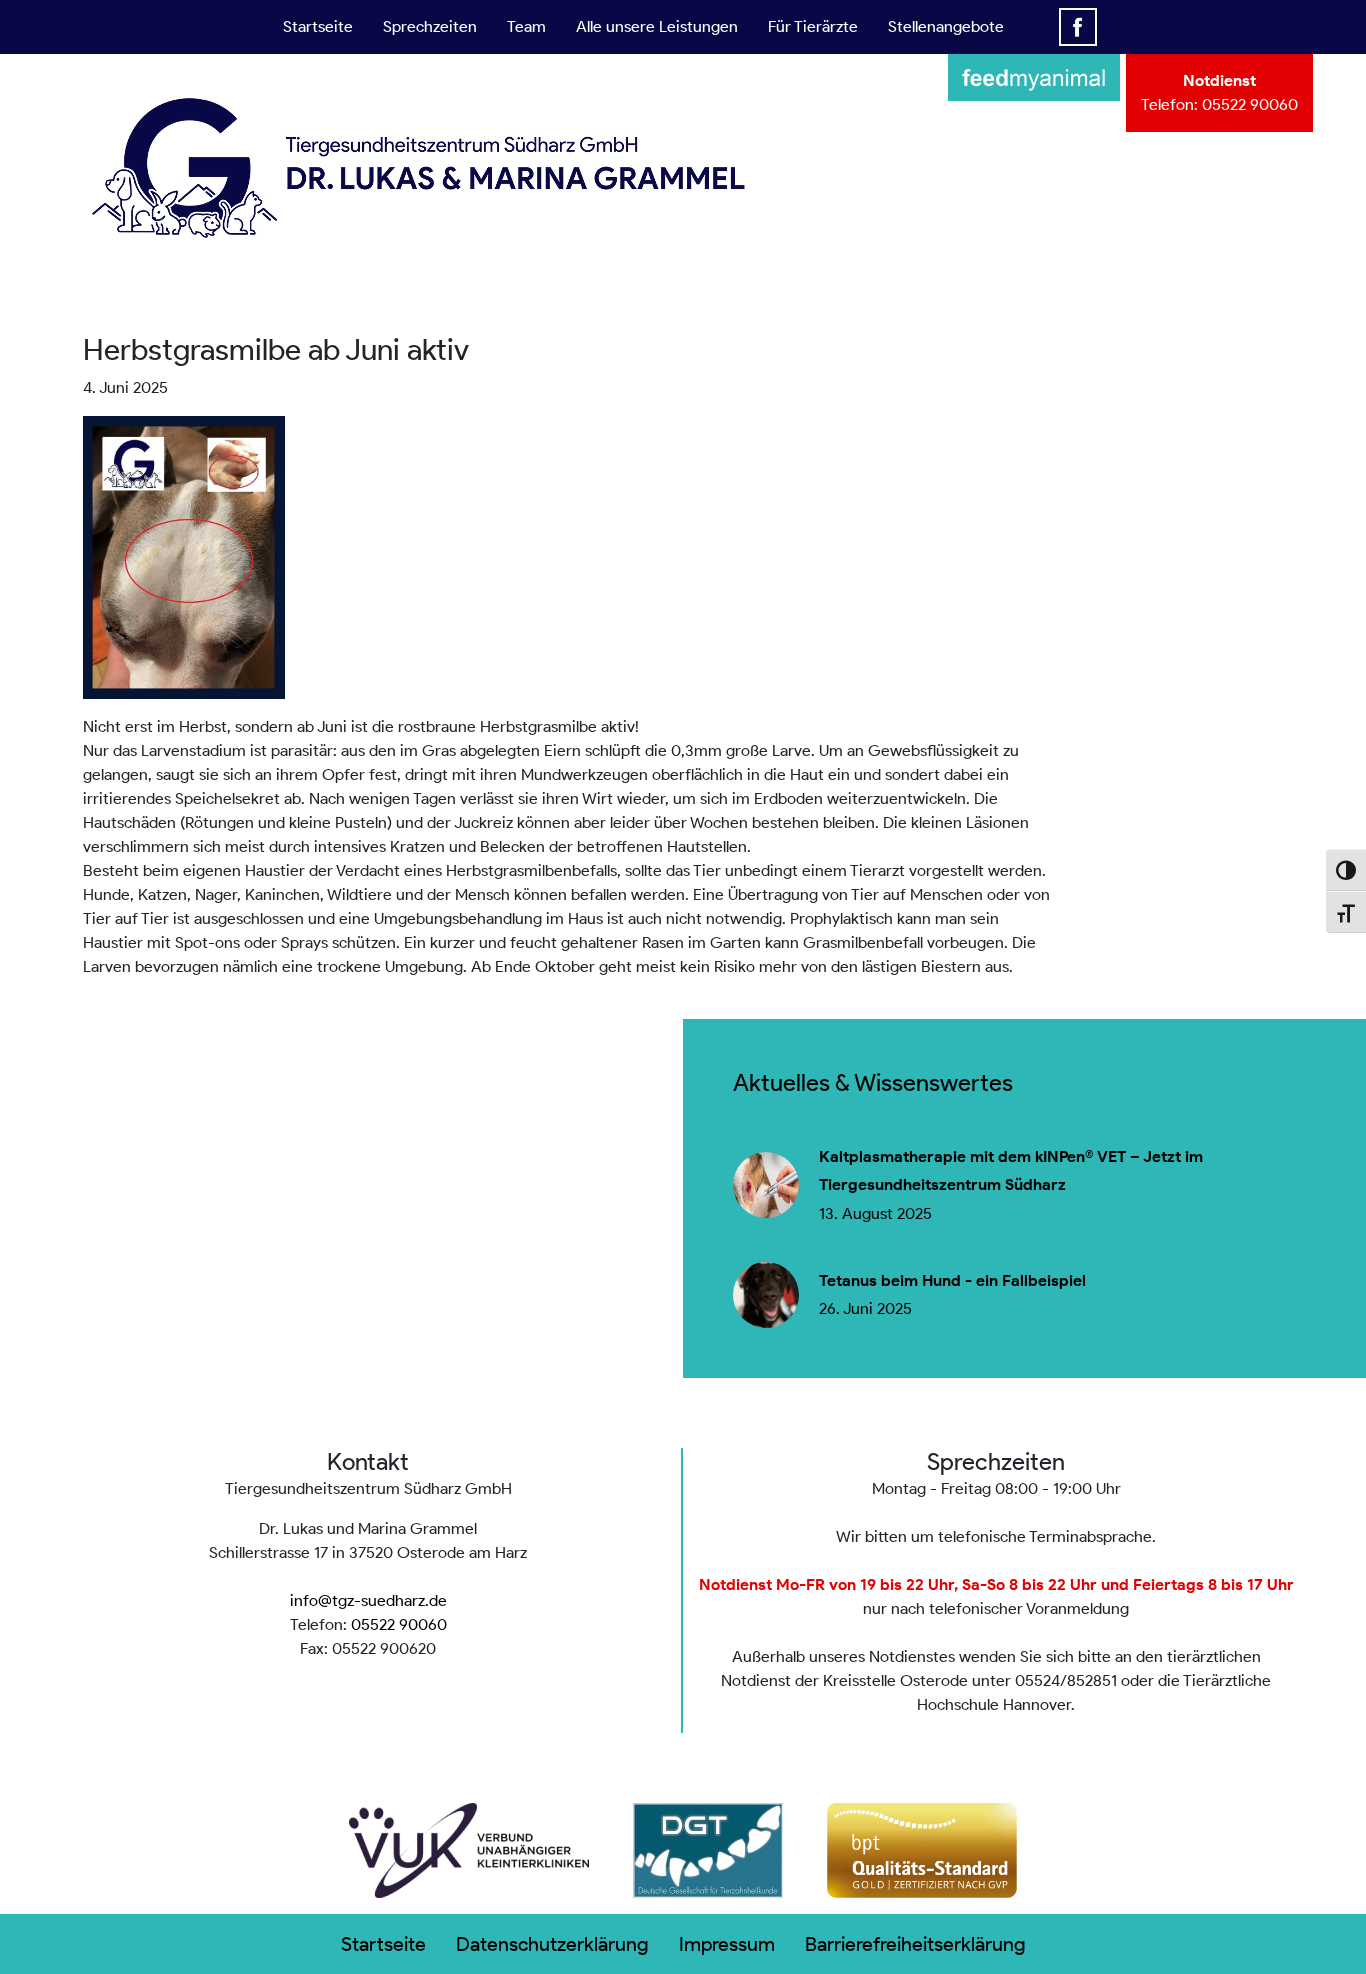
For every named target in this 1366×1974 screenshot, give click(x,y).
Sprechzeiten (430, 26)
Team (526, 26)
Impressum (727, 1944)
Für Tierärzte (813, 26)
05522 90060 (1250, 104)
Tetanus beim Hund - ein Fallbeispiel (952, 1281)
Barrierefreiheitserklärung (915, 1944)
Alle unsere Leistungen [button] (657, 26)
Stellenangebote (946, 26)
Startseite (318, 26)
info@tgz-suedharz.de (368, 1600)
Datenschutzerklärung (552, 1944)
